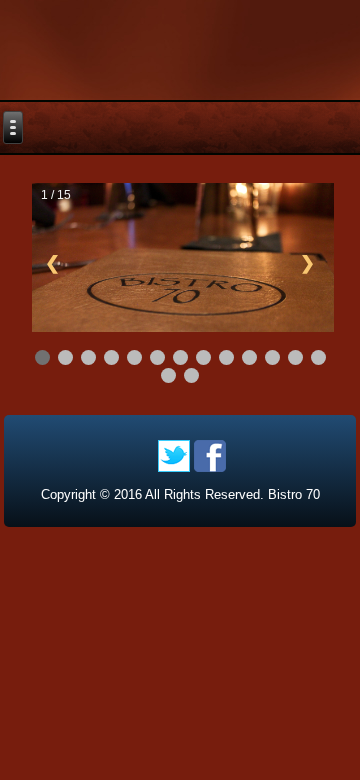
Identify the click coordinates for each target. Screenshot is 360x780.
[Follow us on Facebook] (210, 456)
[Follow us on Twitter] (174, 456)
